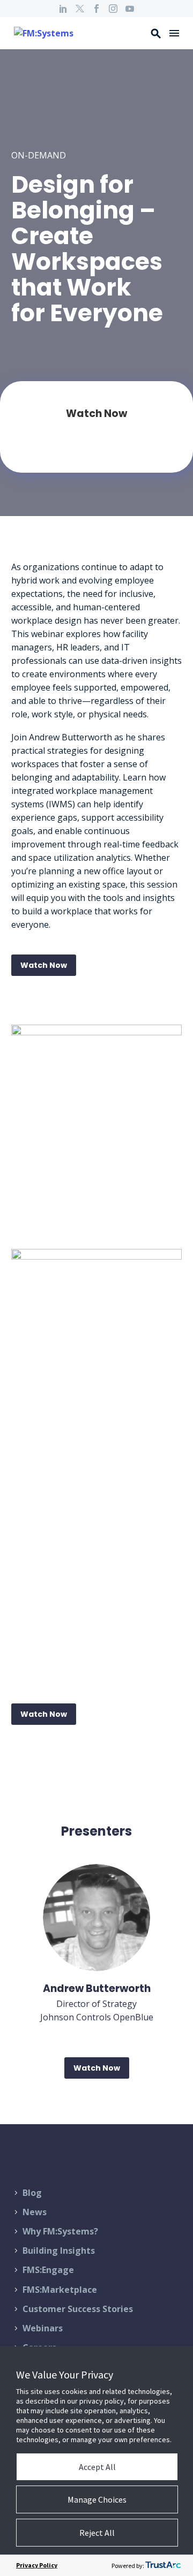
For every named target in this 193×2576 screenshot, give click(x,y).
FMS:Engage (48, 2270)
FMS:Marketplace (60, 2290)
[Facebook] (96, 9)
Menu (174, 33)
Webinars (43, 2328)
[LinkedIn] (63, 9)
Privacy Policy (37, 2565)
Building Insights (59, 2251)
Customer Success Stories (78, 2309)
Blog (32, 2193)
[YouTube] (130, 9)
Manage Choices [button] (97, 2499)
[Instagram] (113, 9)
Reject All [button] (97, 2533)
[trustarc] (163, 2565)
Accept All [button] (97, 2467)
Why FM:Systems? (60, 2231)
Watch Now (44, 965)
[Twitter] (80, 9)
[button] (156, 33)
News (35, 2212)
